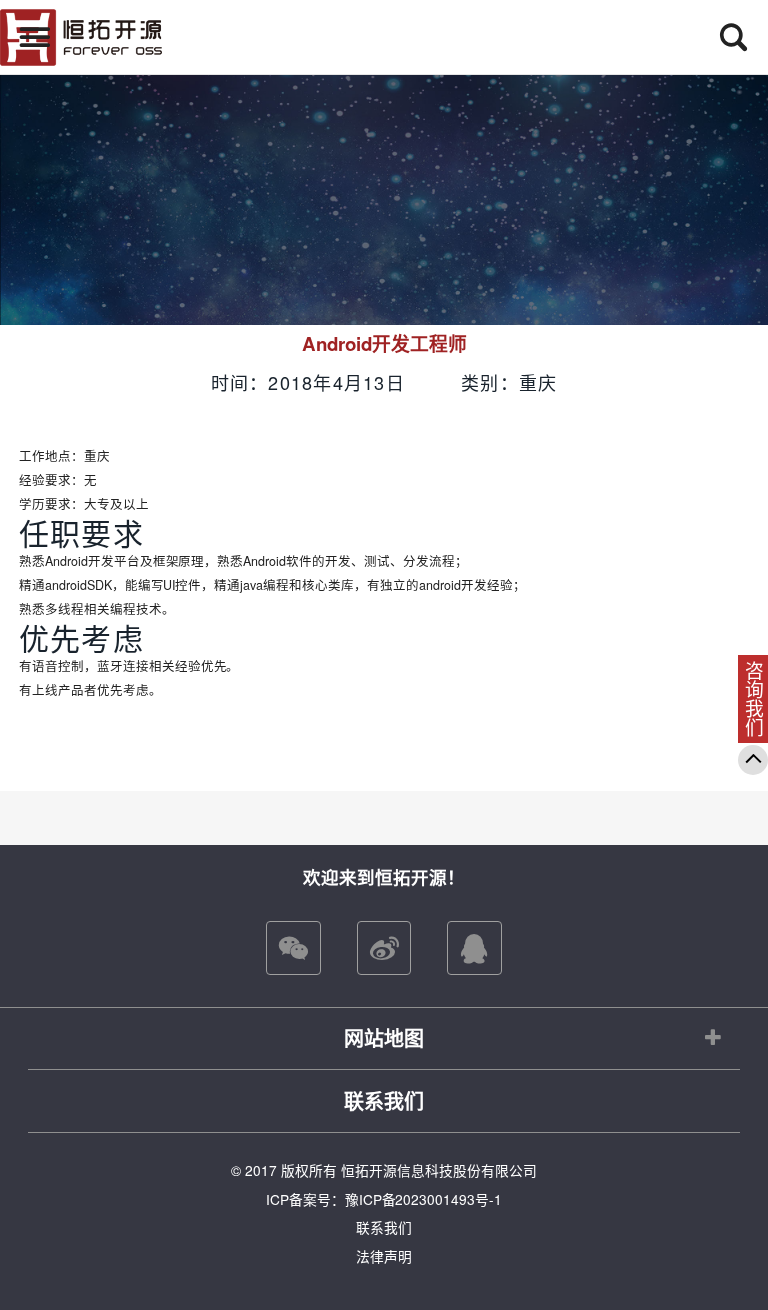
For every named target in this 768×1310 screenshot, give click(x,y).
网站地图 (384, 1037)
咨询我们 (754, 699)
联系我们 (384, 1100)
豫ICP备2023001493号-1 (424, 1199)
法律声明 (384, 1256)
